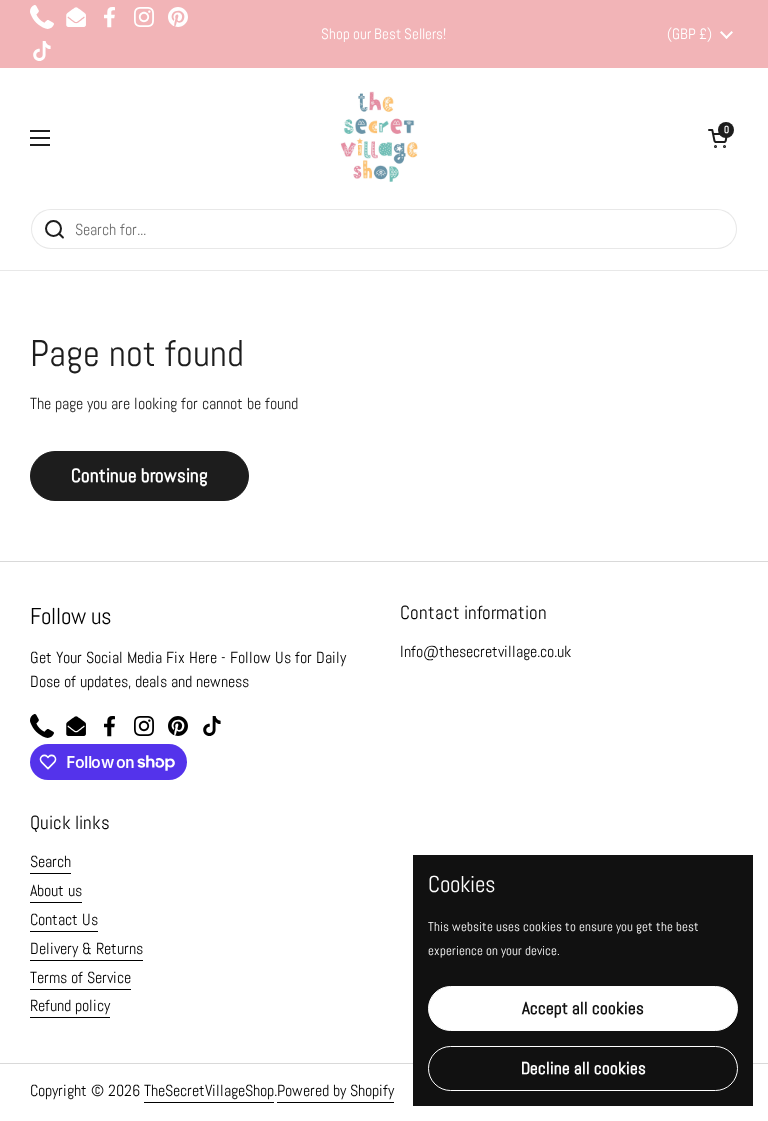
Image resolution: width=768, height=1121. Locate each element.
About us (56, 890)
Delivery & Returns (86, 948)
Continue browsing (139, 475)
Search (50, 861)
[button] (718, 138)
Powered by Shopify (335, 1090)
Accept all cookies (583, 1008)
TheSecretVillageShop (209, 1090)
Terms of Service (80, 977)
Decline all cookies (583, 1068)
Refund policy (70, 1005)
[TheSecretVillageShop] (379, 138)
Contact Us (64, 919)
